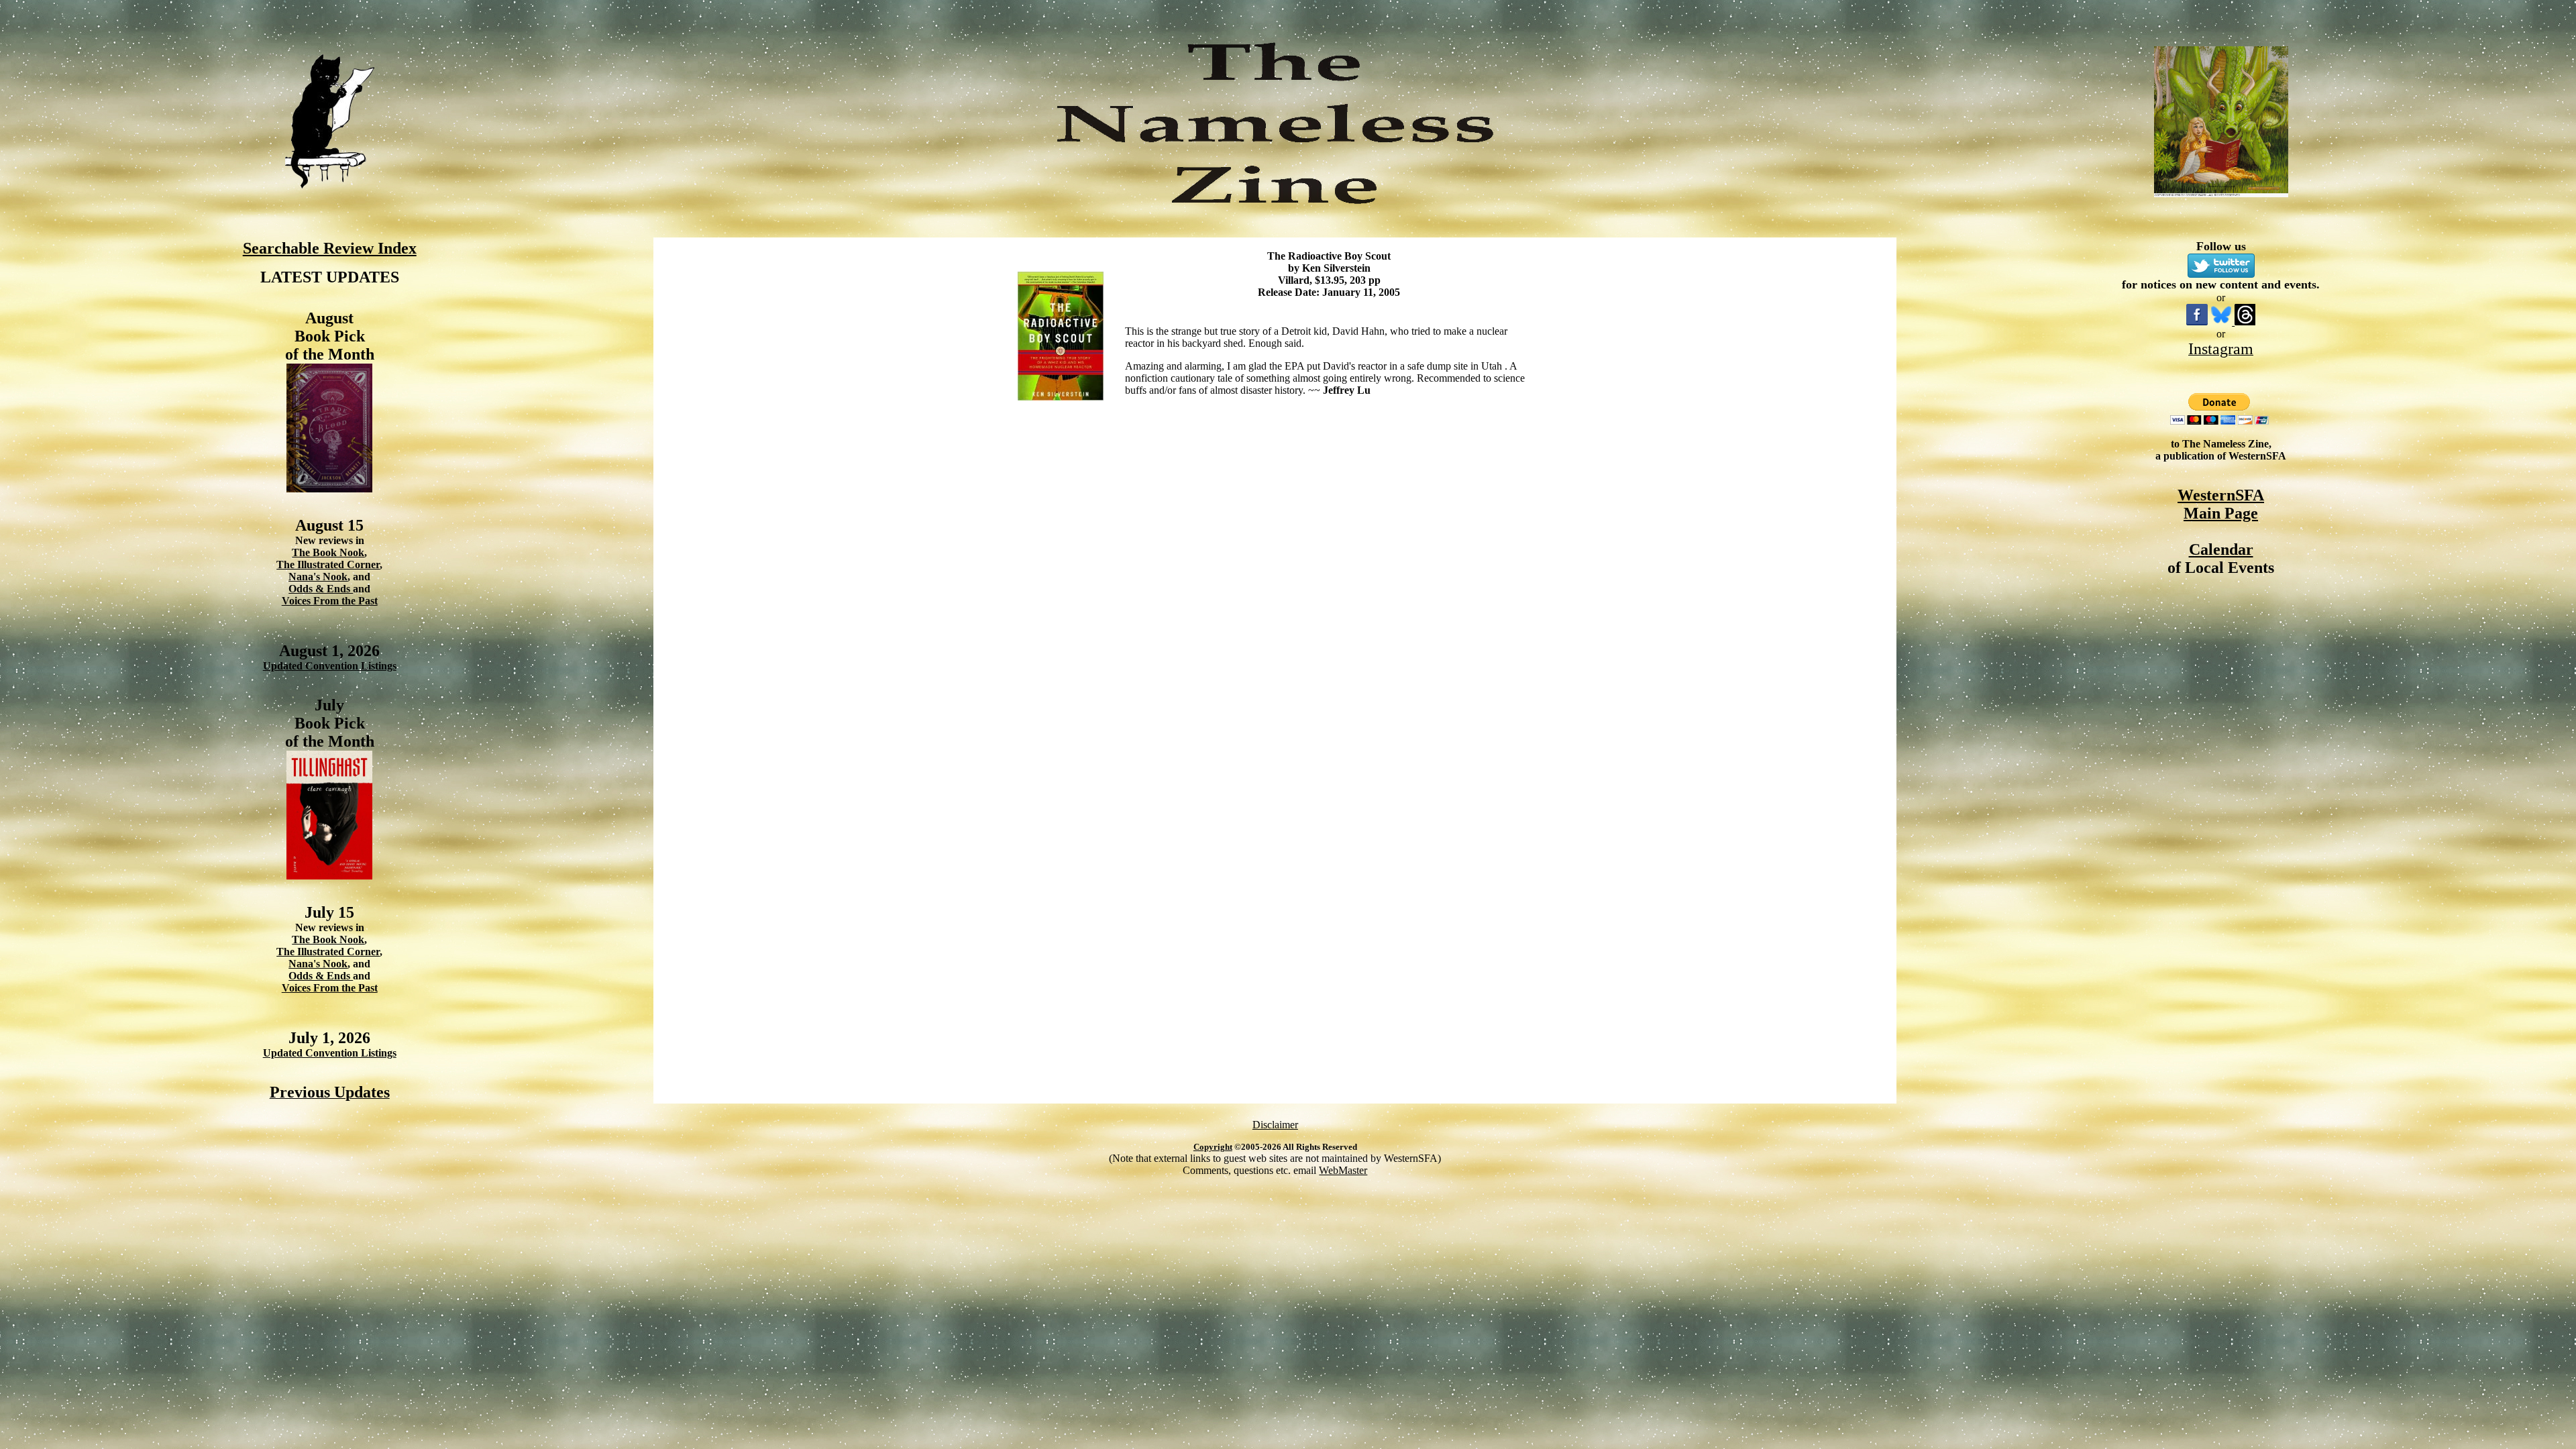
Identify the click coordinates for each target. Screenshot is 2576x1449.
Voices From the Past (330, 601)
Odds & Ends (321, 589)
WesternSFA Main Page (2221, 504)
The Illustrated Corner (328, 565)
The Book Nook (328, 552)
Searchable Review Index (330, 248)
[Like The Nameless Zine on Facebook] (2197, 322)
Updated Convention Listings (330, 666)
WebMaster (1343, 1170)
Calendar (2221, 549)
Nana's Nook (318, 577)
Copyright (1213, 1147)
